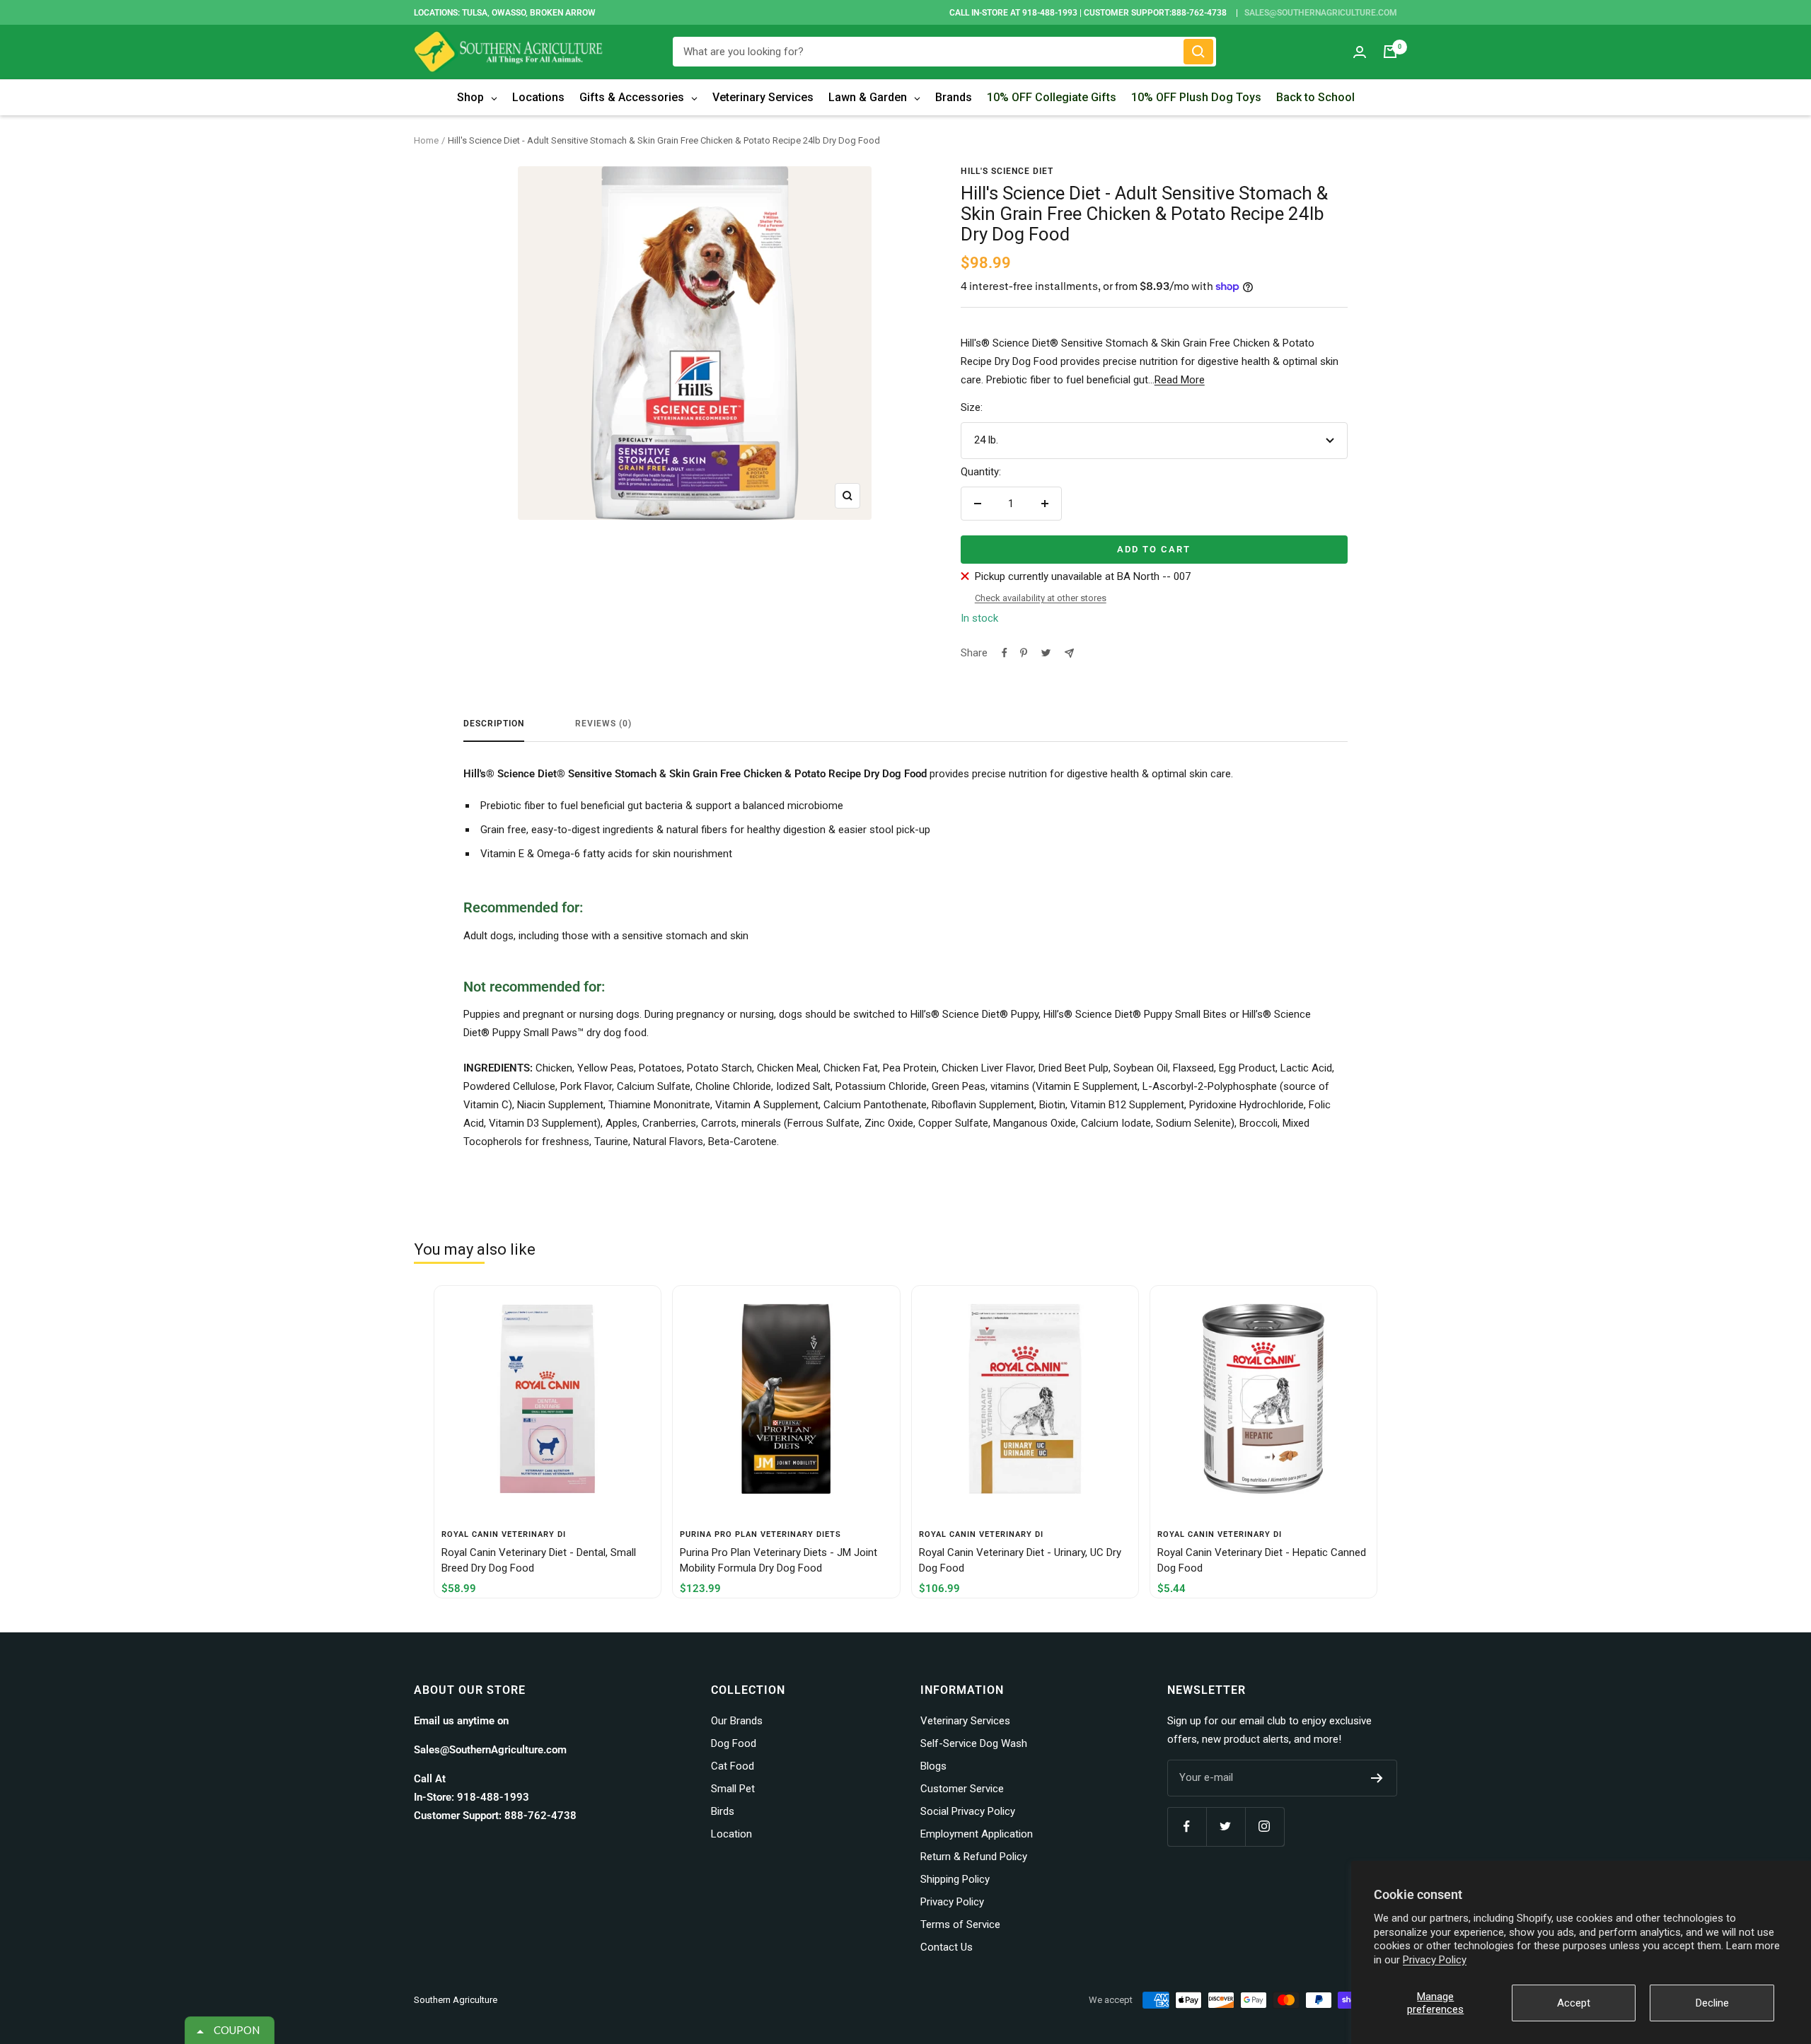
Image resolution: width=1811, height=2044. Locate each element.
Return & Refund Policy (974, 1857)
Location (731, 1834)
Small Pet (733, 1789)
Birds (723, 1811)
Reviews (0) (603, 724)
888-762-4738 (1199, 13)
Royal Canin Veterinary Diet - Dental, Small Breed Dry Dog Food (539, 1561)
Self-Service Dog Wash (974, 1743)
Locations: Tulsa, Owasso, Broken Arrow (505, 13)
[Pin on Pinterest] (1024, 653)
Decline (1712, 2003)
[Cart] (1390, 52)
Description (494, 724)
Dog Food (734, 1743)
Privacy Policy (1435, 1960)
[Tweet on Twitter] (1046, 653)
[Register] (1377, 1778)
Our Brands (737, 1721)
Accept (1574, 2003)
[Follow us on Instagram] (1265, 1827)
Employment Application (977, 1834)
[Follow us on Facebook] (1187, 1827)
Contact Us (947, 1947)
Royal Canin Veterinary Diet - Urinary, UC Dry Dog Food (1020, 1561)
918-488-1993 (1050, 13)
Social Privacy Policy (968, 1811)
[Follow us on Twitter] (1226, 1827)
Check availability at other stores (1041, 598)
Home (426, 140)
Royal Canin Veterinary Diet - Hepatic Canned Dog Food (1262, 1561)
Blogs (933, 1766)
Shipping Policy (955, 1879)
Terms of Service (960, 1924)
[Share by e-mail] (1069, 653)
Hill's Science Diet (1007, 171)
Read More (1180, 380)
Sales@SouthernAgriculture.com (1321, 13)
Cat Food (733, 1766)
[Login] (1360, 52)
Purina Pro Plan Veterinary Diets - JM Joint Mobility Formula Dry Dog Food (779, 1561)
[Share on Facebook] (1005, 653)
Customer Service (962, 1789)
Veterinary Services (965, 1721)
